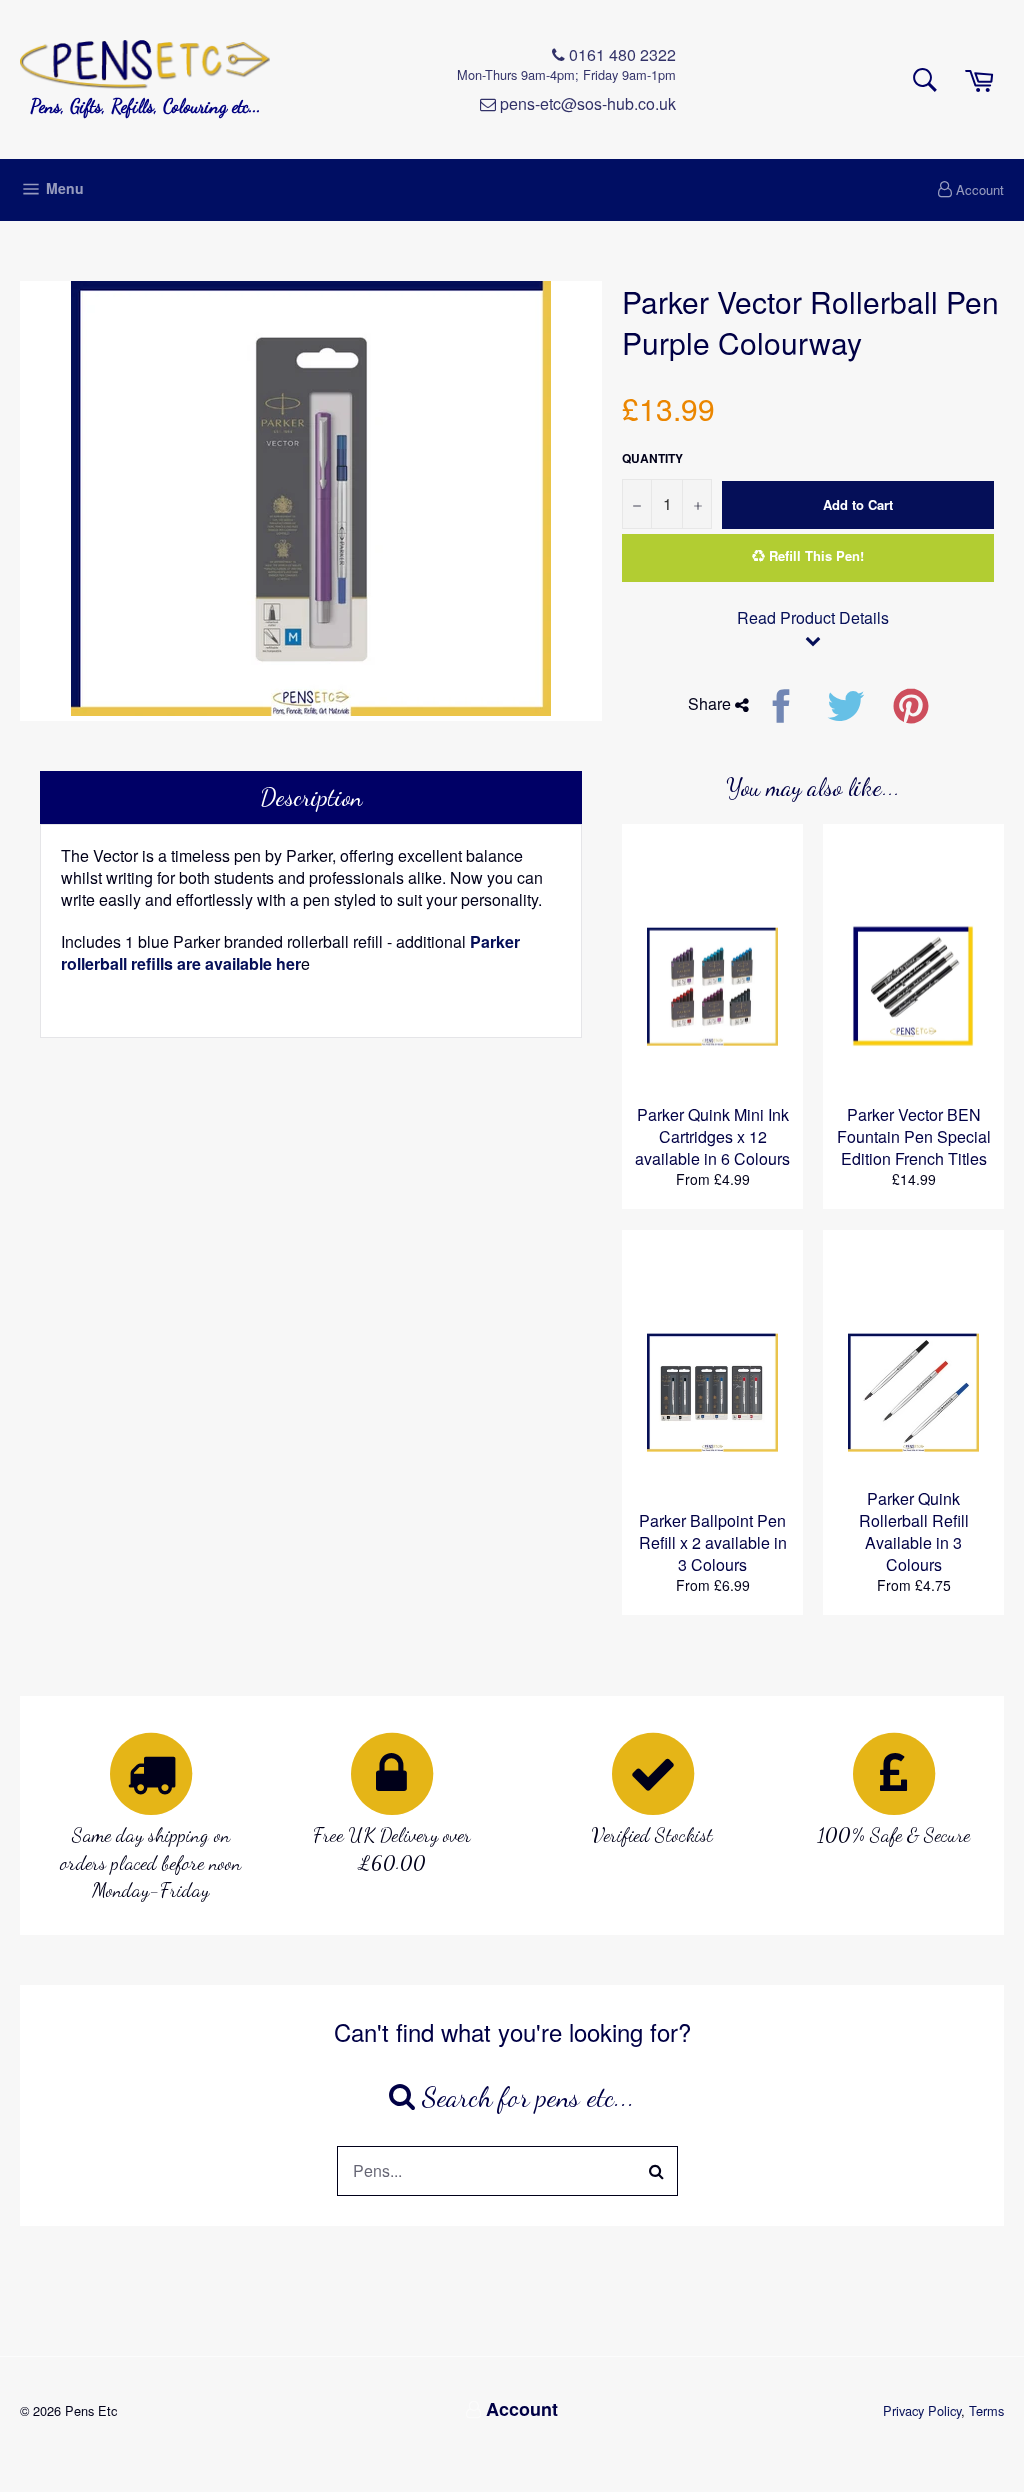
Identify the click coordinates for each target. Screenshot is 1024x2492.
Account (980, 189)
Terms (986, 2410)
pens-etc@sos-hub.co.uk (586, 104)
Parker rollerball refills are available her (290, 952)
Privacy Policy (922, 2410)
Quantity (652, 458)
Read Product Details (813, 618)
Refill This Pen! (814, 555)
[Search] (657, 2171)
